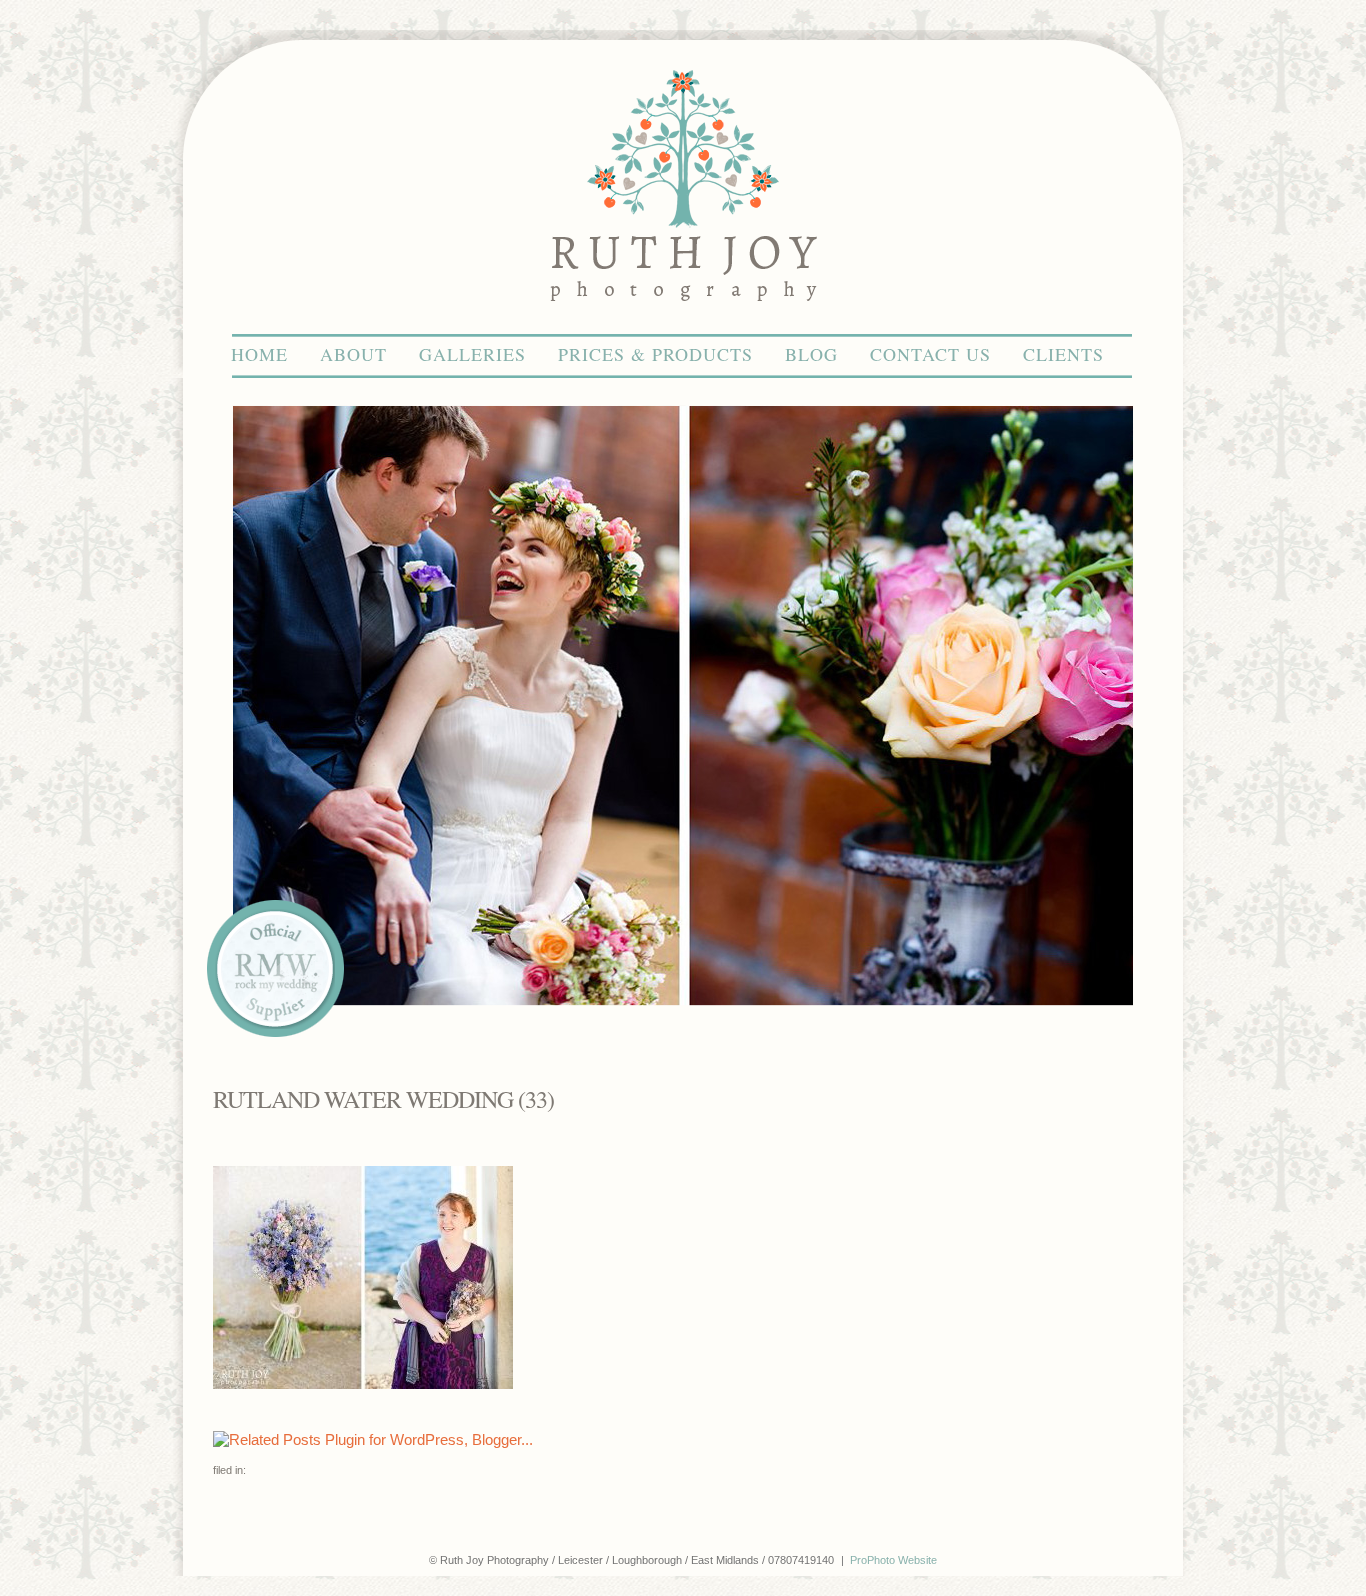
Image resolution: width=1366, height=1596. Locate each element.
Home (259, 354)
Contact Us (930, 354)
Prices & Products (655, 354)
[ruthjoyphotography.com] (683, 324)
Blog (811, 354)
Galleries (472, 354)
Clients (1063, 354)
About (353, 354)
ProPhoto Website (893, 1560)
